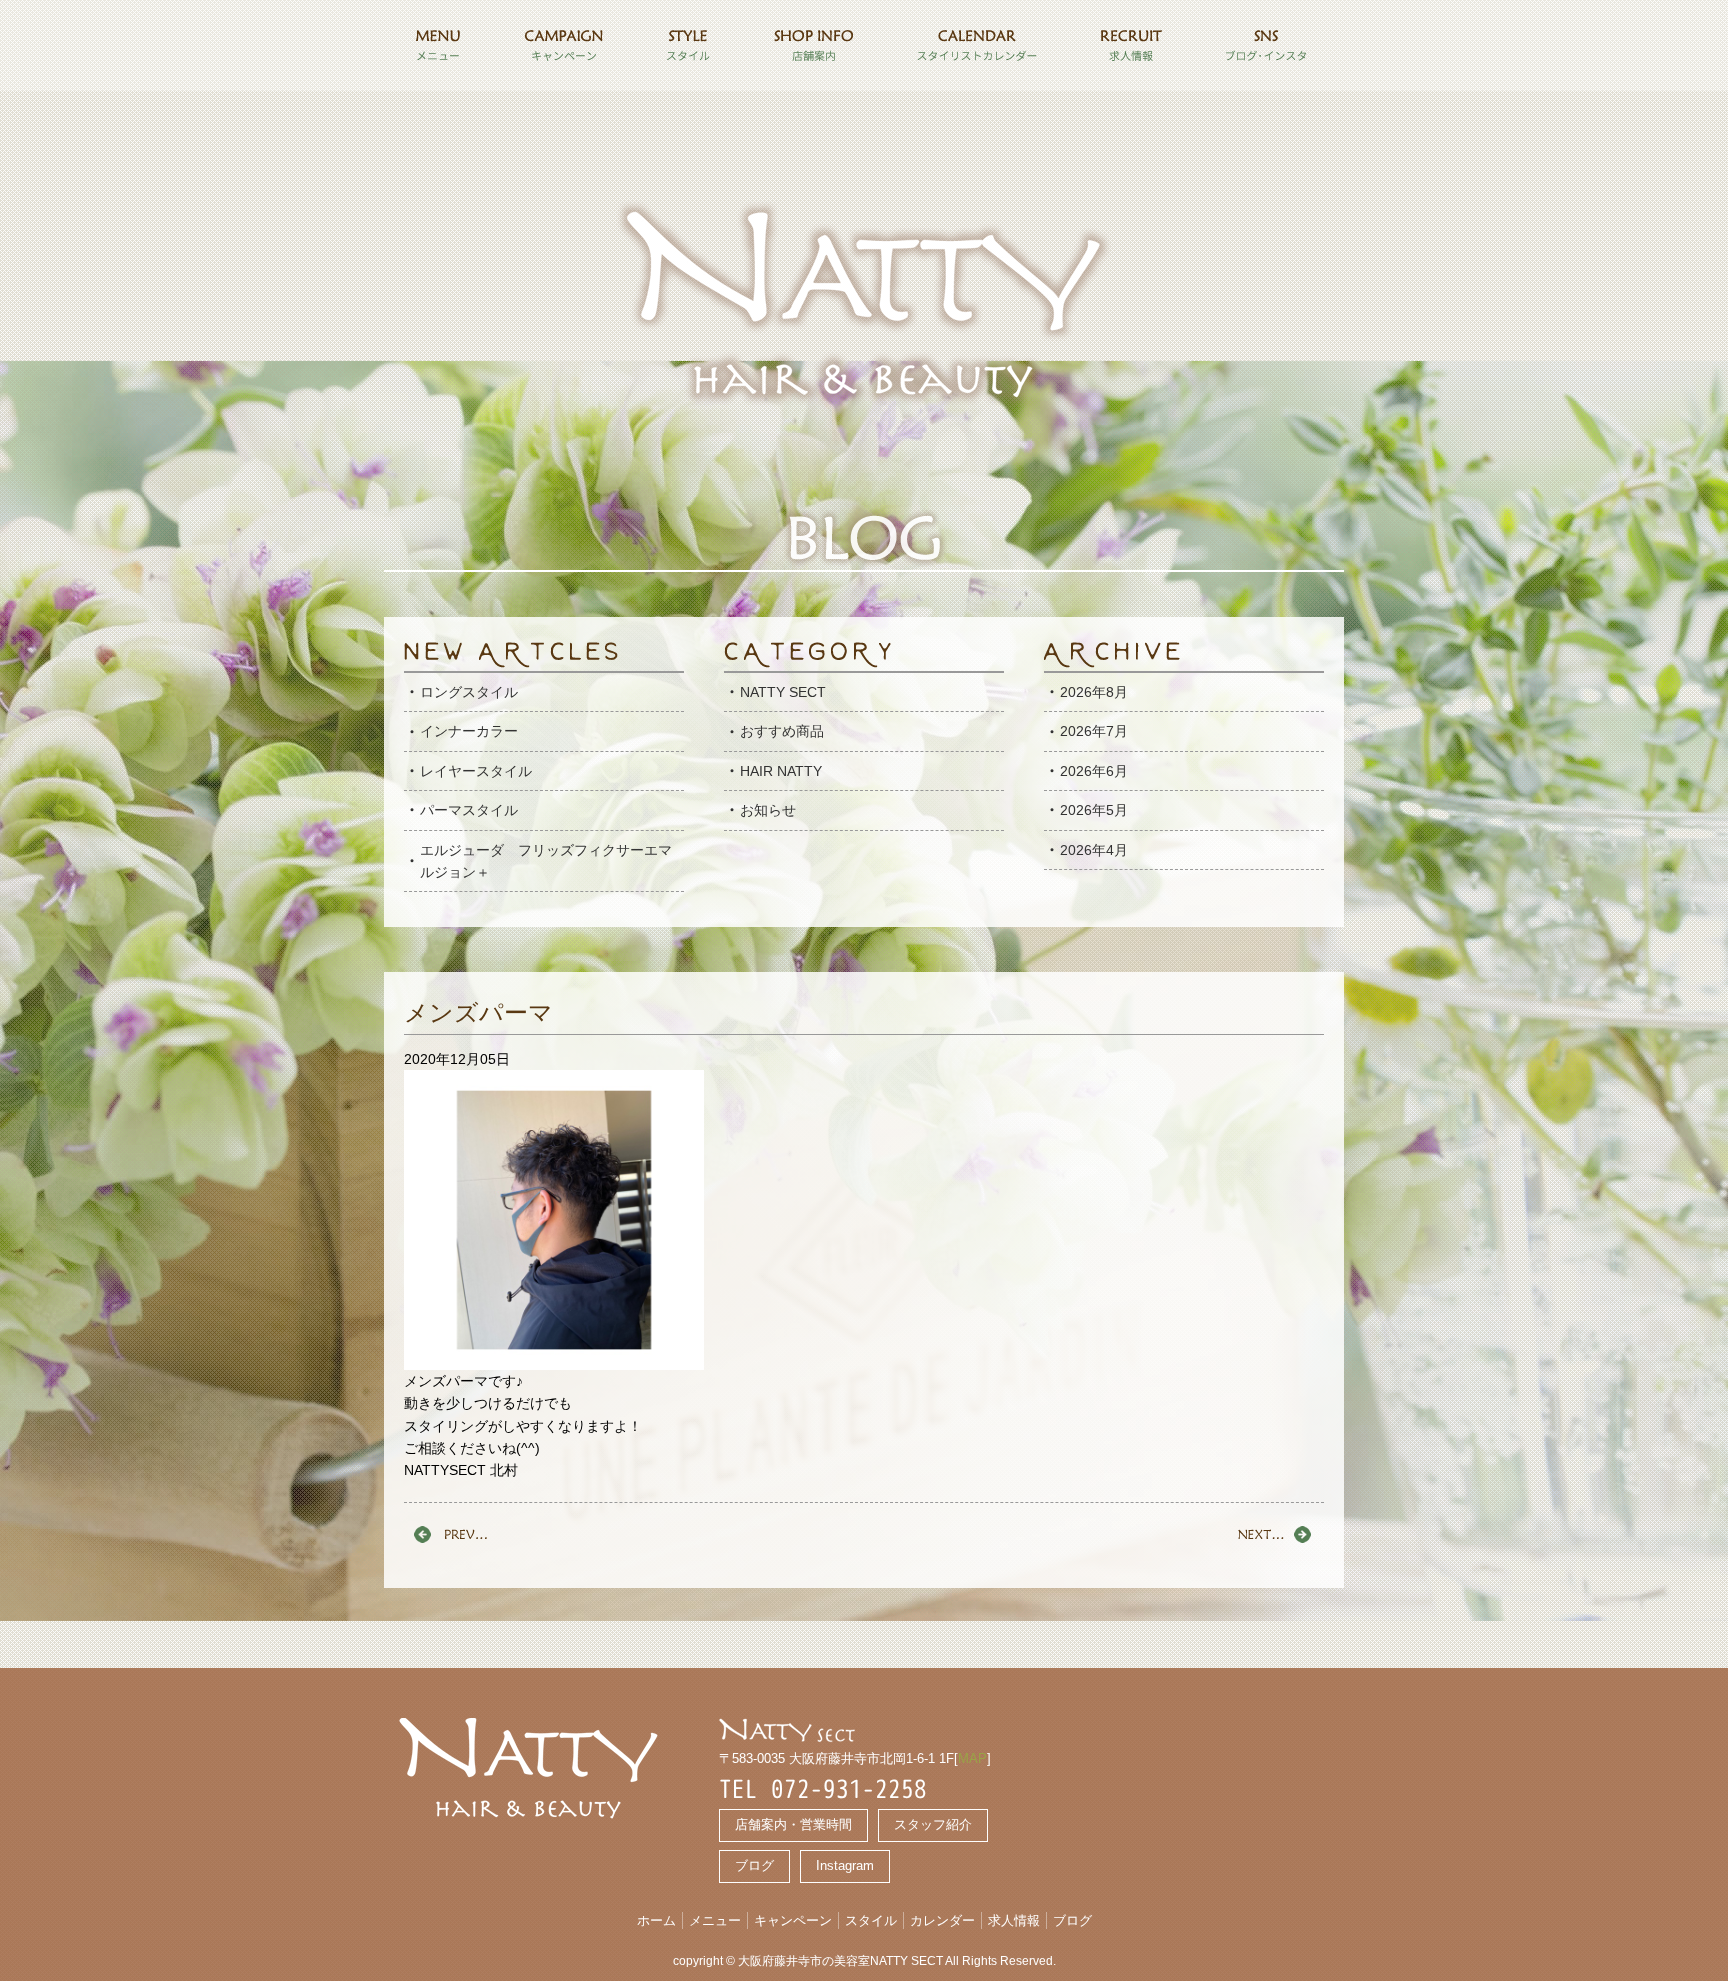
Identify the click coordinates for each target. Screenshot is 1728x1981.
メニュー (715, 1920)
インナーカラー (469, 731)
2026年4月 (1094, 850)
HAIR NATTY (781, 771)
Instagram (845, 1865)
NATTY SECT (783, 692)
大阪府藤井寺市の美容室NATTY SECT (840, 1961)
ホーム (656, 1920)
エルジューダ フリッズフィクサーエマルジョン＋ (546, 861)
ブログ (754, 1865)
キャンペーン (793, 1920)
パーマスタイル (469, 810)
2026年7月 (1094, 731)
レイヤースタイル (476, 771)
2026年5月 (1094, 810)
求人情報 (1014, 1920)
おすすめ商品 (782, 731)
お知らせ (768, 810)
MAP (972, 1758)
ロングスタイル (469, 692)
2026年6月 (1094, 771)
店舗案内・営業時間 (793, 1824)
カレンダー (942, 1920)
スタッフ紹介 (933, 1824)
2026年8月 (1094, 692)
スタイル (871, 1920)
